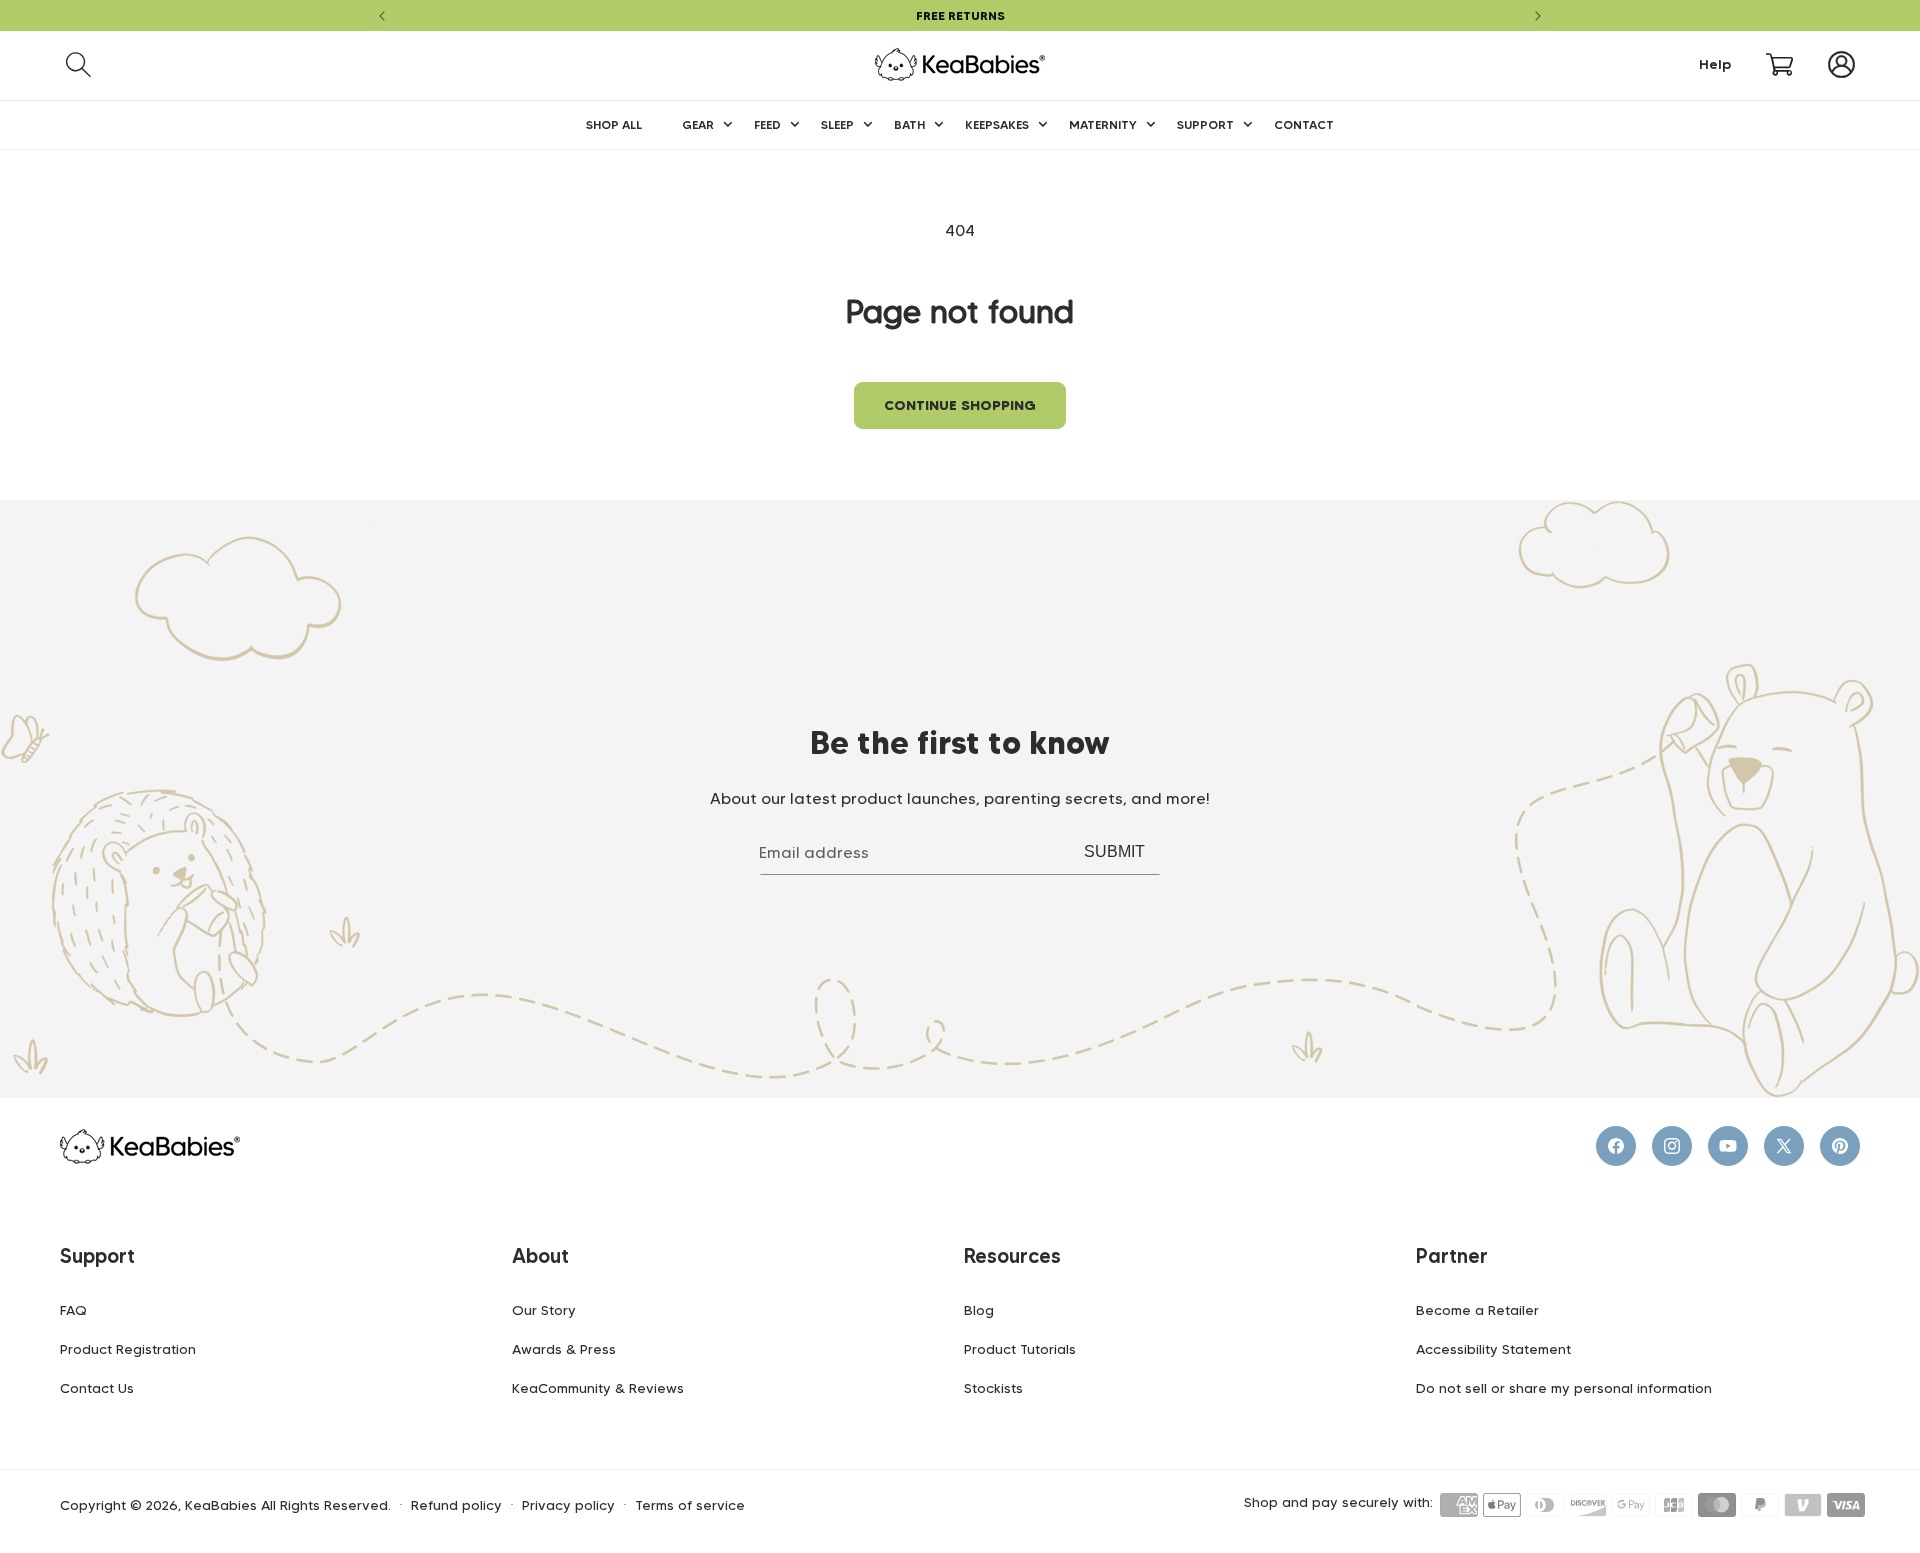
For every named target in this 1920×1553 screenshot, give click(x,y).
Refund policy (456, 1505)
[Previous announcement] (382, 16)
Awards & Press (564, 1349)
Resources (1012, 1256)
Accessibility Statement (1493, 1349)
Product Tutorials (1020, 1349)
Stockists (993, 1388)
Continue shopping (960, 405)
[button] (78, 64)
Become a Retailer (1477, 1310)
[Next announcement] (1538, 16)
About (540, 1256)
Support (97, 1256)
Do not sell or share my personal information (1564, 1388)
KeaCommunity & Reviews (598, 1388)
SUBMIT (1114, 851)
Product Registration (128, 1349)
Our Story (544, 1310)
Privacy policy (568, 1505)
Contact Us (97, 1388)
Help (1715, 64)
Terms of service (690, 1505)
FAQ (73, 1310)
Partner (1452, 1256)
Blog (979, 1310)
